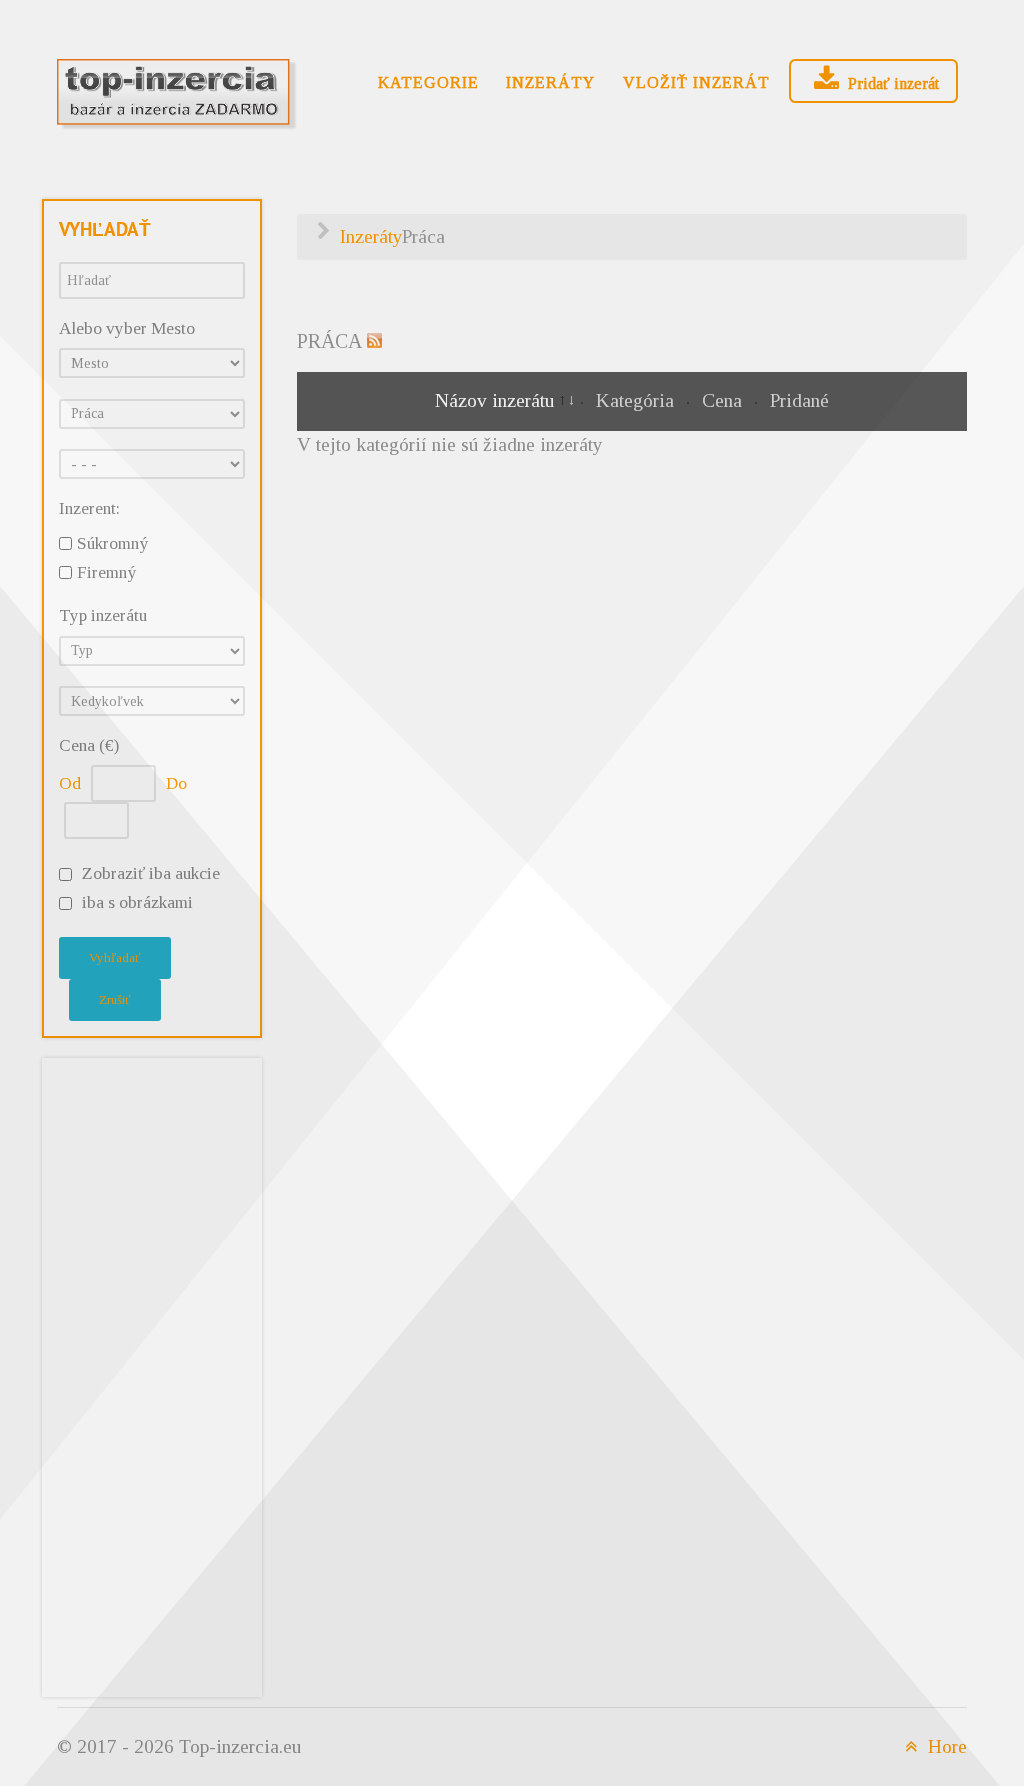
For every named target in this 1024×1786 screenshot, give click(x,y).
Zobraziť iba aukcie (151, 873)
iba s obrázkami (137, 902)
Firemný (106, 572)
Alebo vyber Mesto (127, 328)
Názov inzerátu (497, 400)
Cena (724, 400)
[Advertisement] (152, 1373)
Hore (945, 1746)
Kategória (637, 400)
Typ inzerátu (103, 615)
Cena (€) (89, 745)
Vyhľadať (115, 957)
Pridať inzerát (891, 83)
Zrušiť (115, 999)
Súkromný (112, 543)
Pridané (799, 400)
